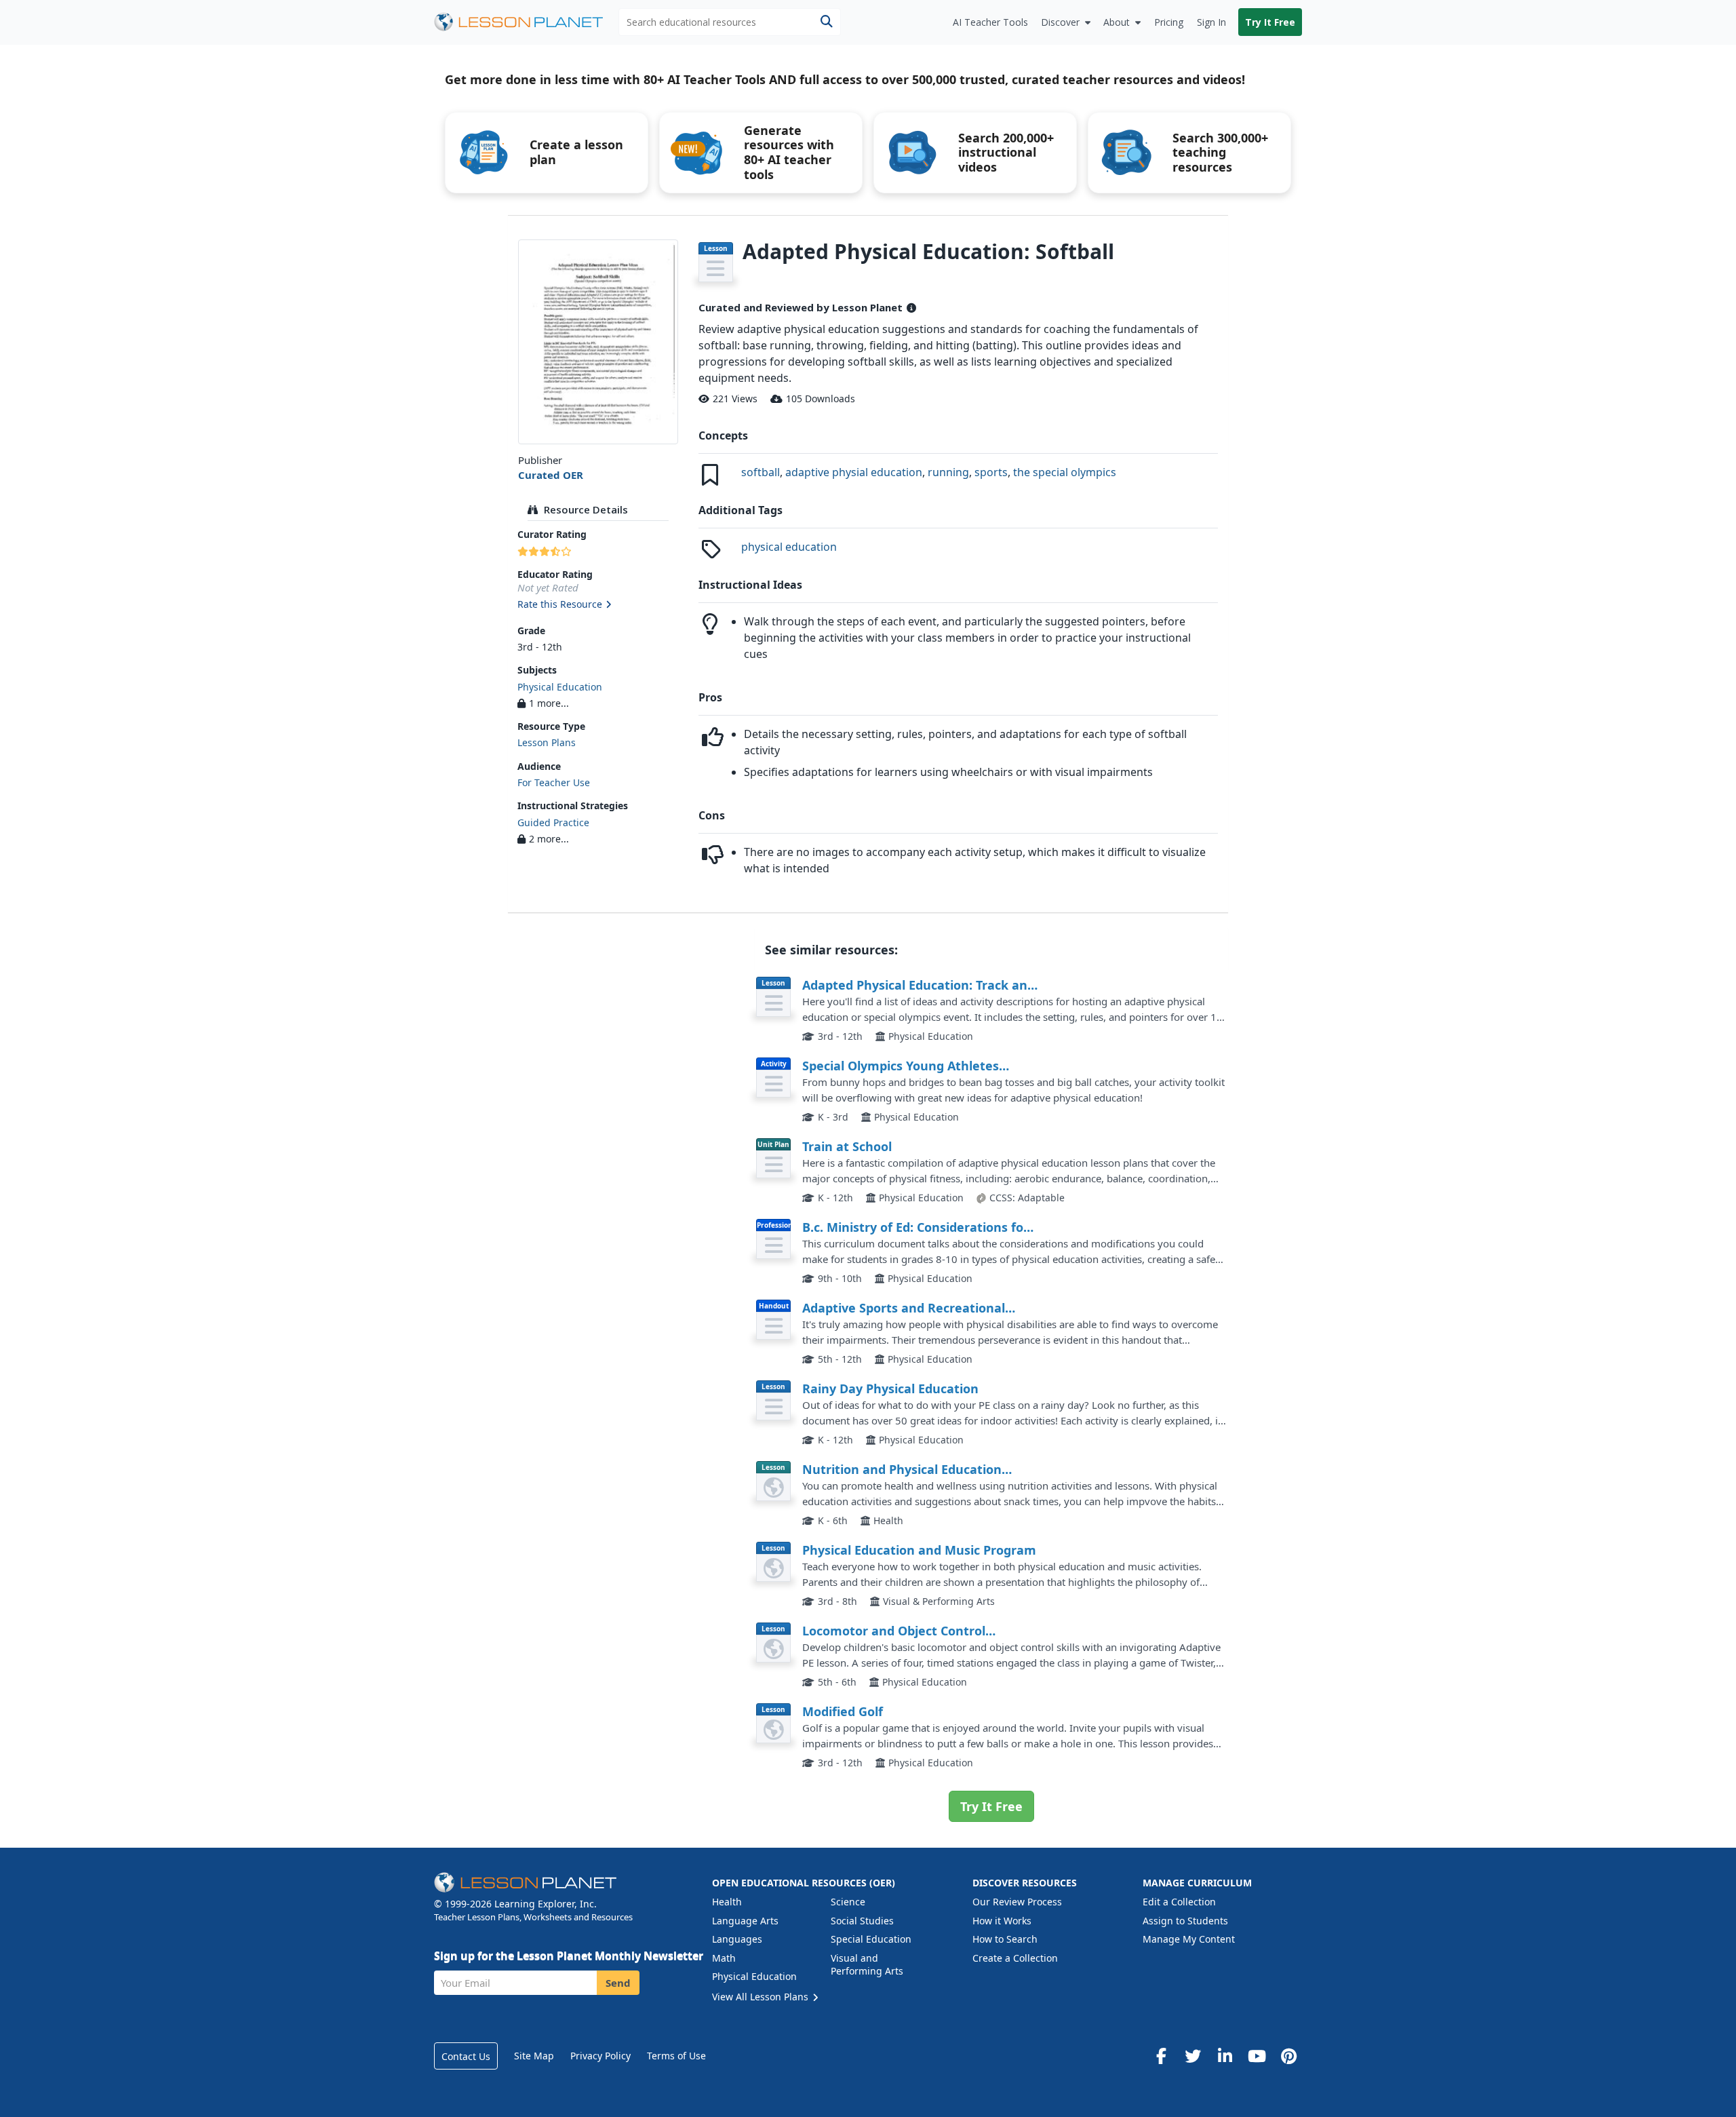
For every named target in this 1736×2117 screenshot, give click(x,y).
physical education (789, 547)
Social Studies (862, 1921)
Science (848, 1902)
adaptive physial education (854, 472)
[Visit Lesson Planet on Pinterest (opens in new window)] (1288, 2056)
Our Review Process (1017, 1902)
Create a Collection (1015, 1958)
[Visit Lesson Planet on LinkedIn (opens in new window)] (1225, 2056)
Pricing (1169, 22)
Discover (1060, 22)
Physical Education (560, 687)
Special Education (871, 1939)
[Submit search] (826, 22)
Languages (737, 1939)
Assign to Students (1185, 1921)
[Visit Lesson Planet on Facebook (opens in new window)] (1161, 2056)
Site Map (534, 2056)
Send (618, 1983)
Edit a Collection (1179, 1902)
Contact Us (466, 2056)
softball (761, 472)
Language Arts (745, 1921)
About (1117, 22)
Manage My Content (1189, 1939)
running (948, 472)
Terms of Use (676, 2056)
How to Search (1005, 1939)
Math (724, 1958)
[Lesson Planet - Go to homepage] (526, 22)
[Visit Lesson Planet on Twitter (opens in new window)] (1193, 2056)
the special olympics (1065, 472)
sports (991, 472)
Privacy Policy (600, 2056)
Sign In (1211, 22)
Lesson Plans (547, 742)
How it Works (1002, 1921)
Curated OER (551, 475)
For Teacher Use (554, 782)
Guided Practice (553, 822)
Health (727, 1902)
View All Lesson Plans (762, 1997)
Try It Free (1270, 22)
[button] (598, 605)
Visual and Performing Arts (867, 1965)
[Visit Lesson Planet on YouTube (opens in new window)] (1257, 2056)
